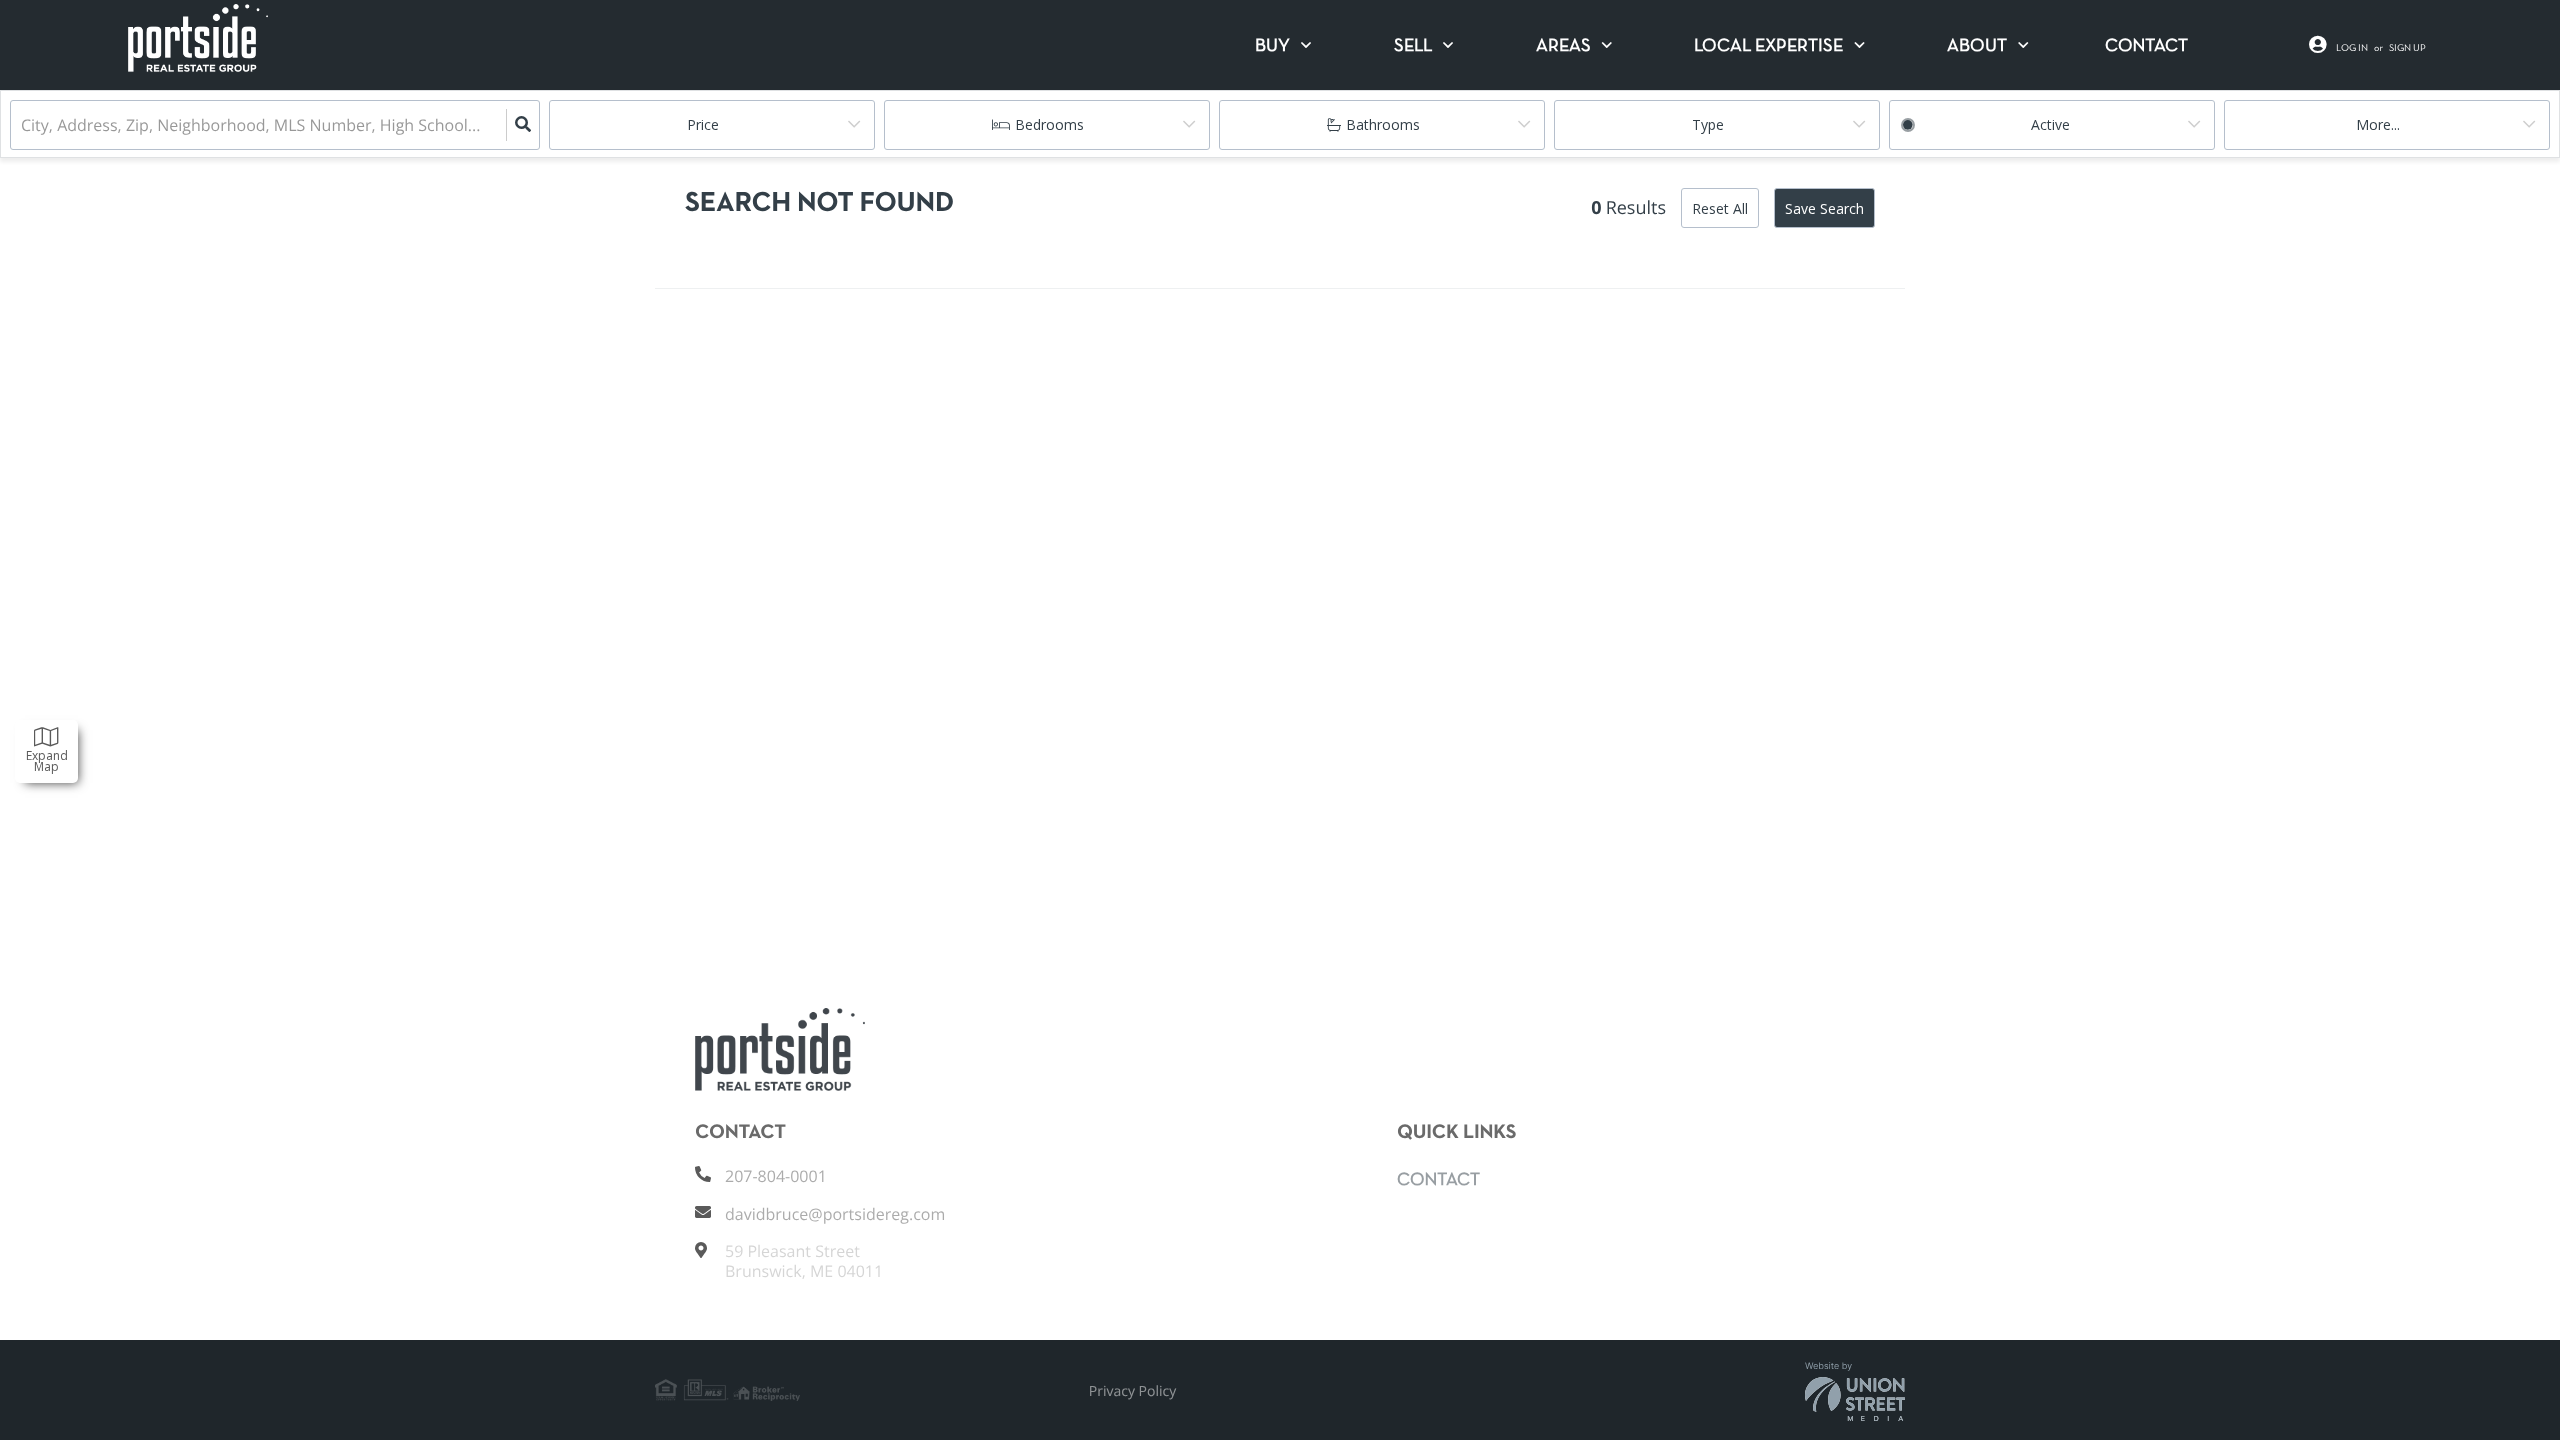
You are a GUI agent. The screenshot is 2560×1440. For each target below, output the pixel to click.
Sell (1413, 46)
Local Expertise (1768, 46)
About (1977, 46)
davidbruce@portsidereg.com (835, 1214)
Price (703, 124)
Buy (1272, 46)
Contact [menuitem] (2146, 46)
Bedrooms (1049, 124)
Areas (1563, 46)
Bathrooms (1383, 124)
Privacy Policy (1132, 1391)
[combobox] (23, 125)
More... (2378, 124)
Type (1708, 124)
